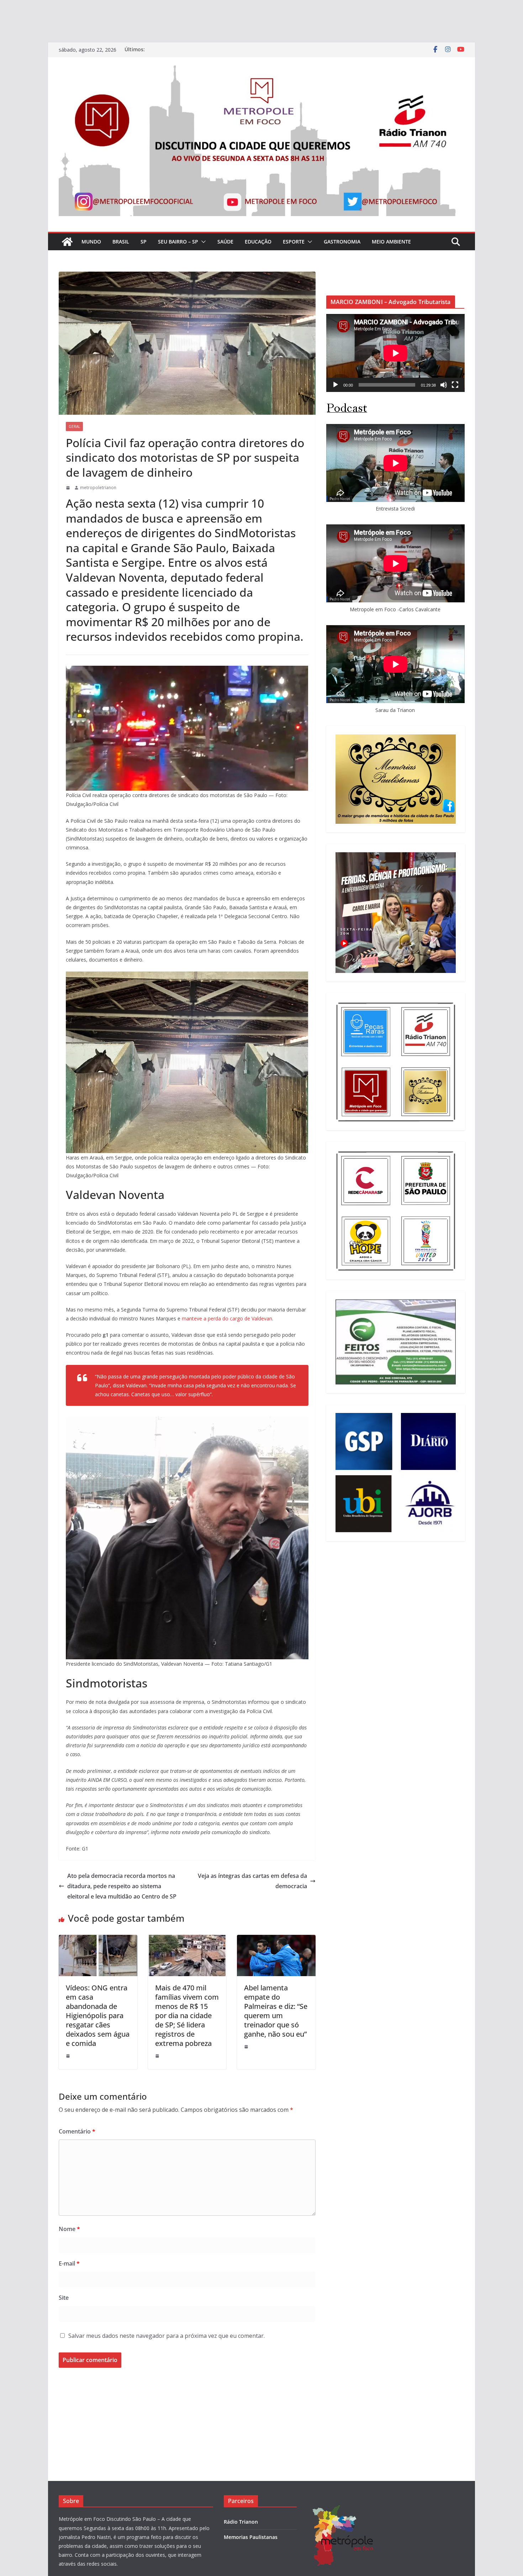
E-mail (69, 2263)
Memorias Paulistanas (251, 2537)
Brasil (121, 242)
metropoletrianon (98, 488)
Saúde (225, 242)
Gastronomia (342, 242)
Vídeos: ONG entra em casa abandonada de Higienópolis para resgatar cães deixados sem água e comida (98, 2015)
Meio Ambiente (391, 242)
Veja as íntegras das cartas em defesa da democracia (252, 1881)
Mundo (91, 242)
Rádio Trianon (241, 2522)
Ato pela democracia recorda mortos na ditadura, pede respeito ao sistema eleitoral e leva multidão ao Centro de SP (122, 1886)
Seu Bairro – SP (178, 242)
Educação (258, 242)
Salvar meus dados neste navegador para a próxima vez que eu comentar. (167, 2336)
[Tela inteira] (455, 385)
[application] (395, 353)
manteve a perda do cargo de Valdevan (227, 1318)
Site (64, 2298)
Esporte (294, 242)
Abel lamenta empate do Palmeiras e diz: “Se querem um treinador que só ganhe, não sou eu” (276, 2011)
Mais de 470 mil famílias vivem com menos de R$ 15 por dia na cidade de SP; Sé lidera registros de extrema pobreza (187, 2015)
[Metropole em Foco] (67, 242)
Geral (74, 426)
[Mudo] (444, 385)
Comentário (77, 2131)
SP (144, 242)
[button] (202, 242)
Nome (69, 2229)
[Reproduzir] (336, 385)
